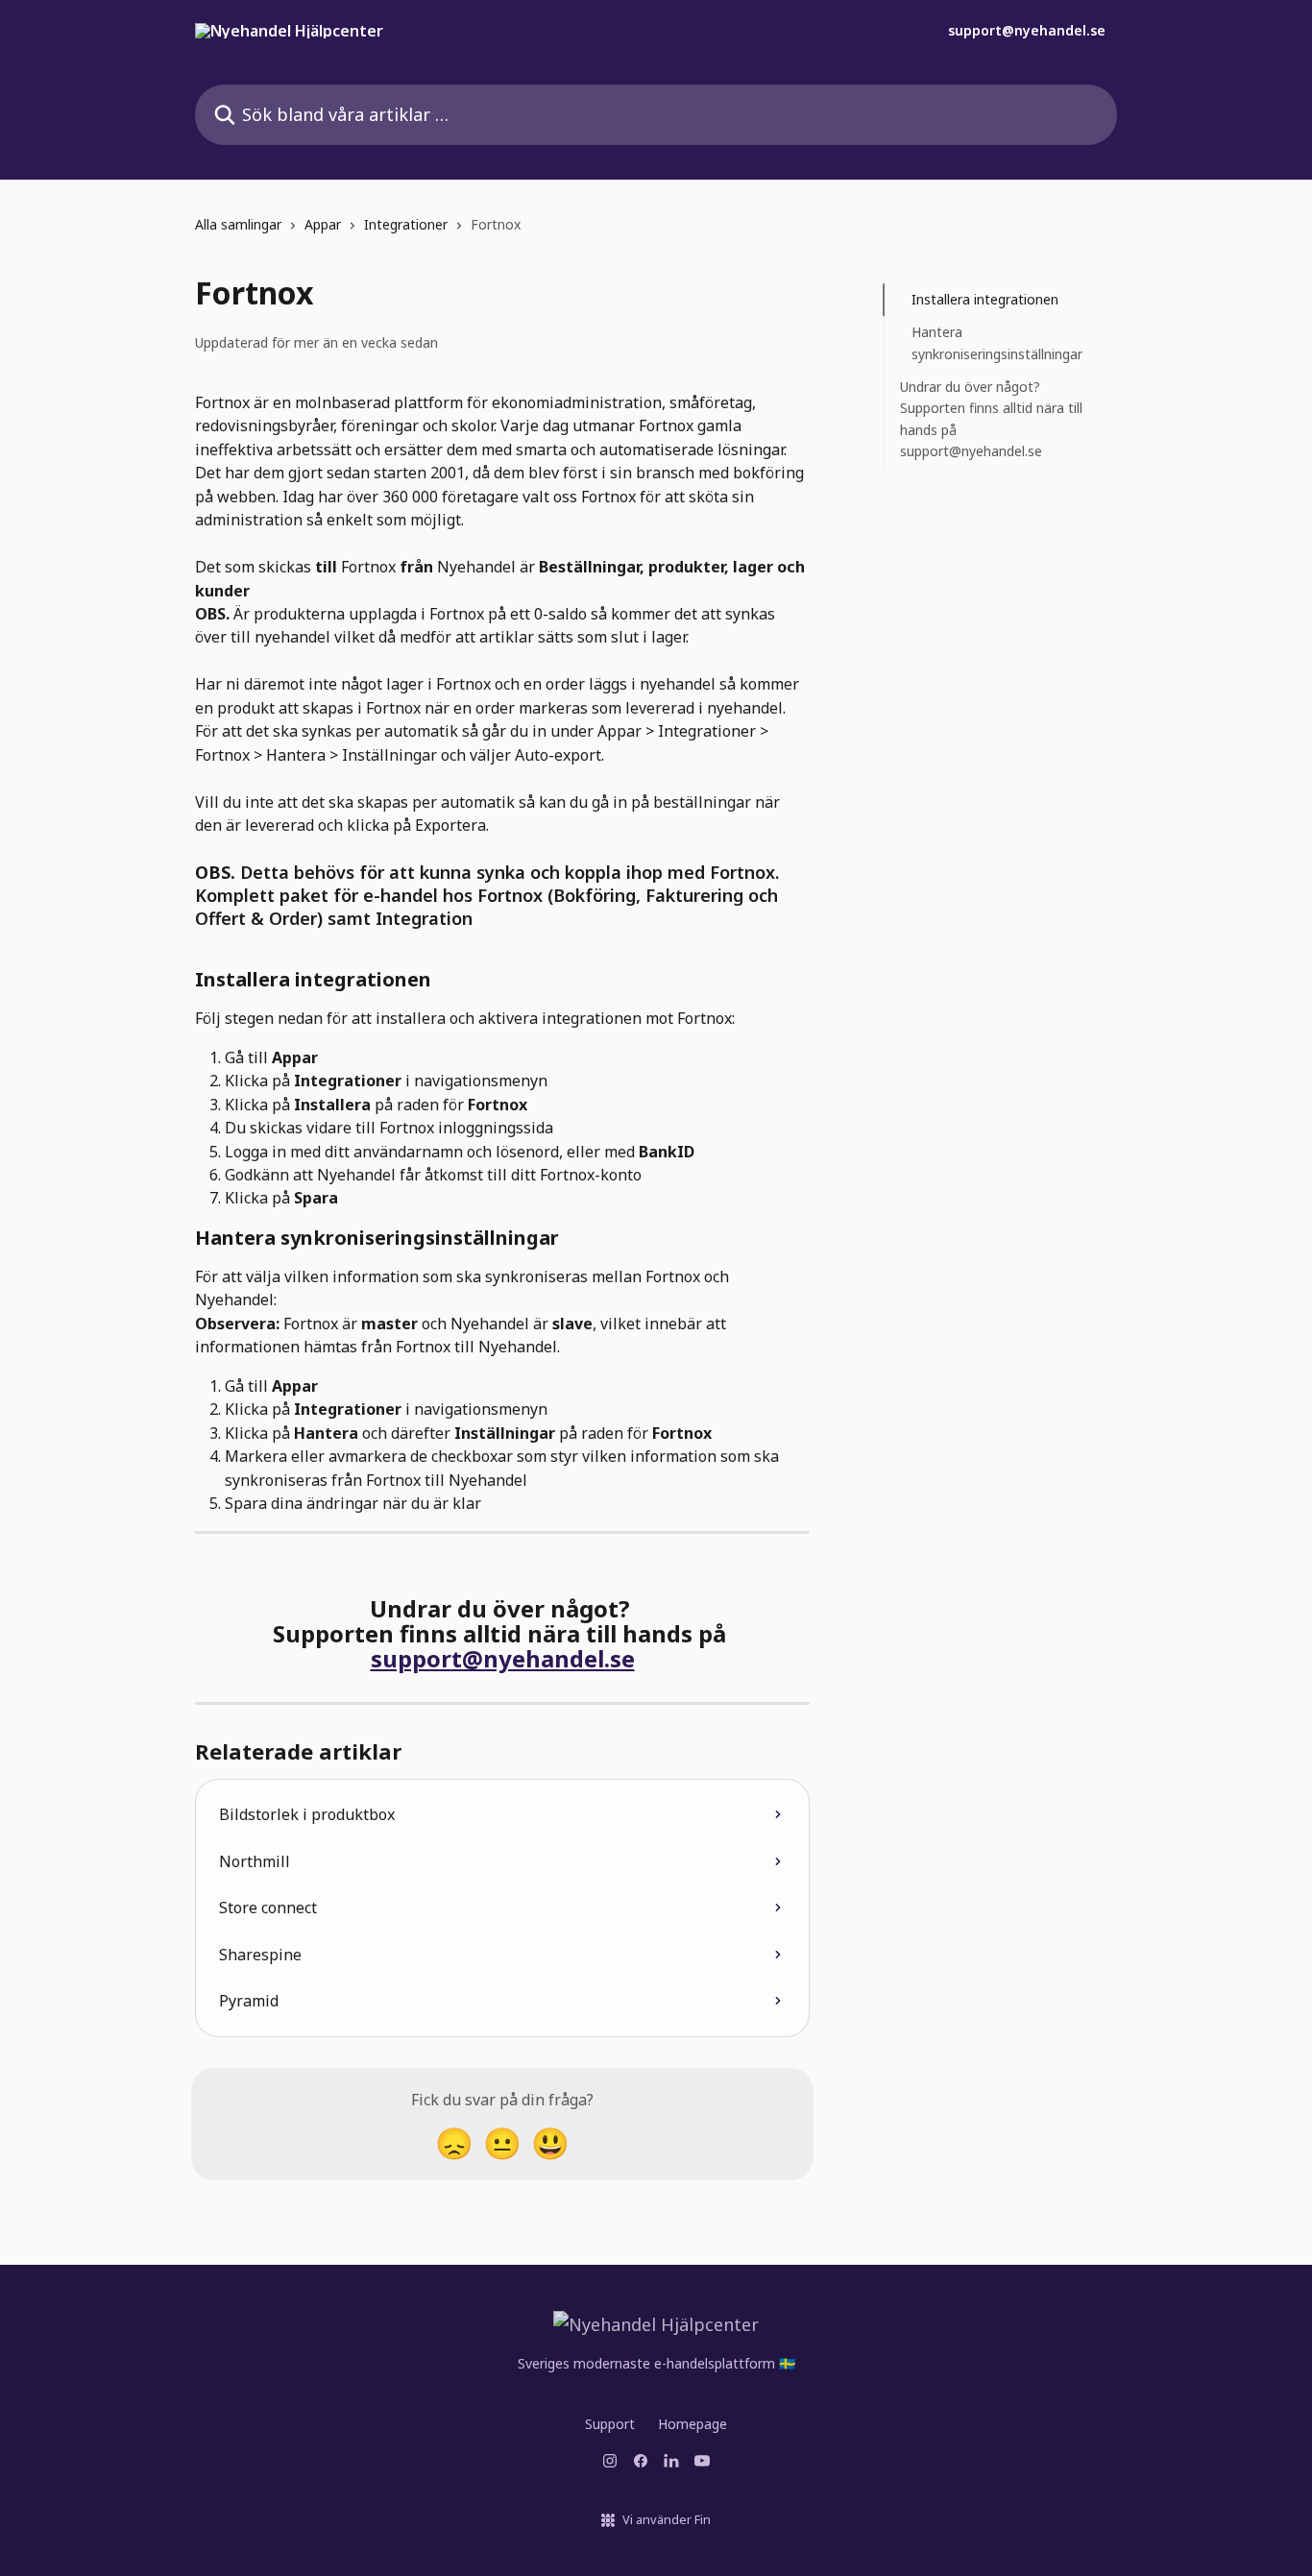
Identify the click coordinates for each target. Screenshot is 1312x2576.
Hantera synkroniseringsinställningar (997, 342)
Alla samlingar (238, 224)
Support (610, 2424)
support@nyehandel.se (1027, 31)
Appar (323, 224)
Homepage (692, 2424)
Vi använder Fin (667, 2519)
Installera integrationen (985, 299)
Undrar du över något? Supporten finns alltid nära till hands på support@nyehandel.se (991, 419)
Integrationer (406, 224)
